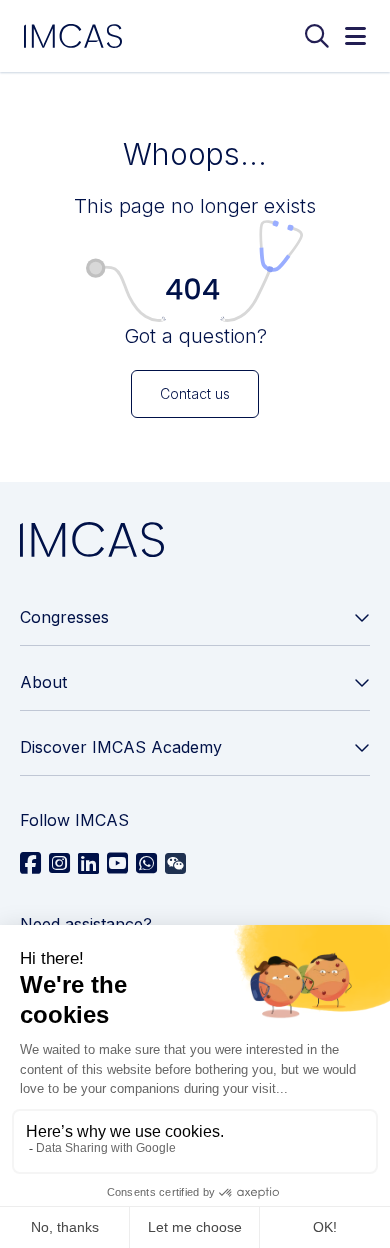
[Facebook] (30, 864)
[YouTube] (117, 864)
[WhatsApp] (146, 864)
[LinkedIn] (88, 864)
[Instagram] (59, 864)
